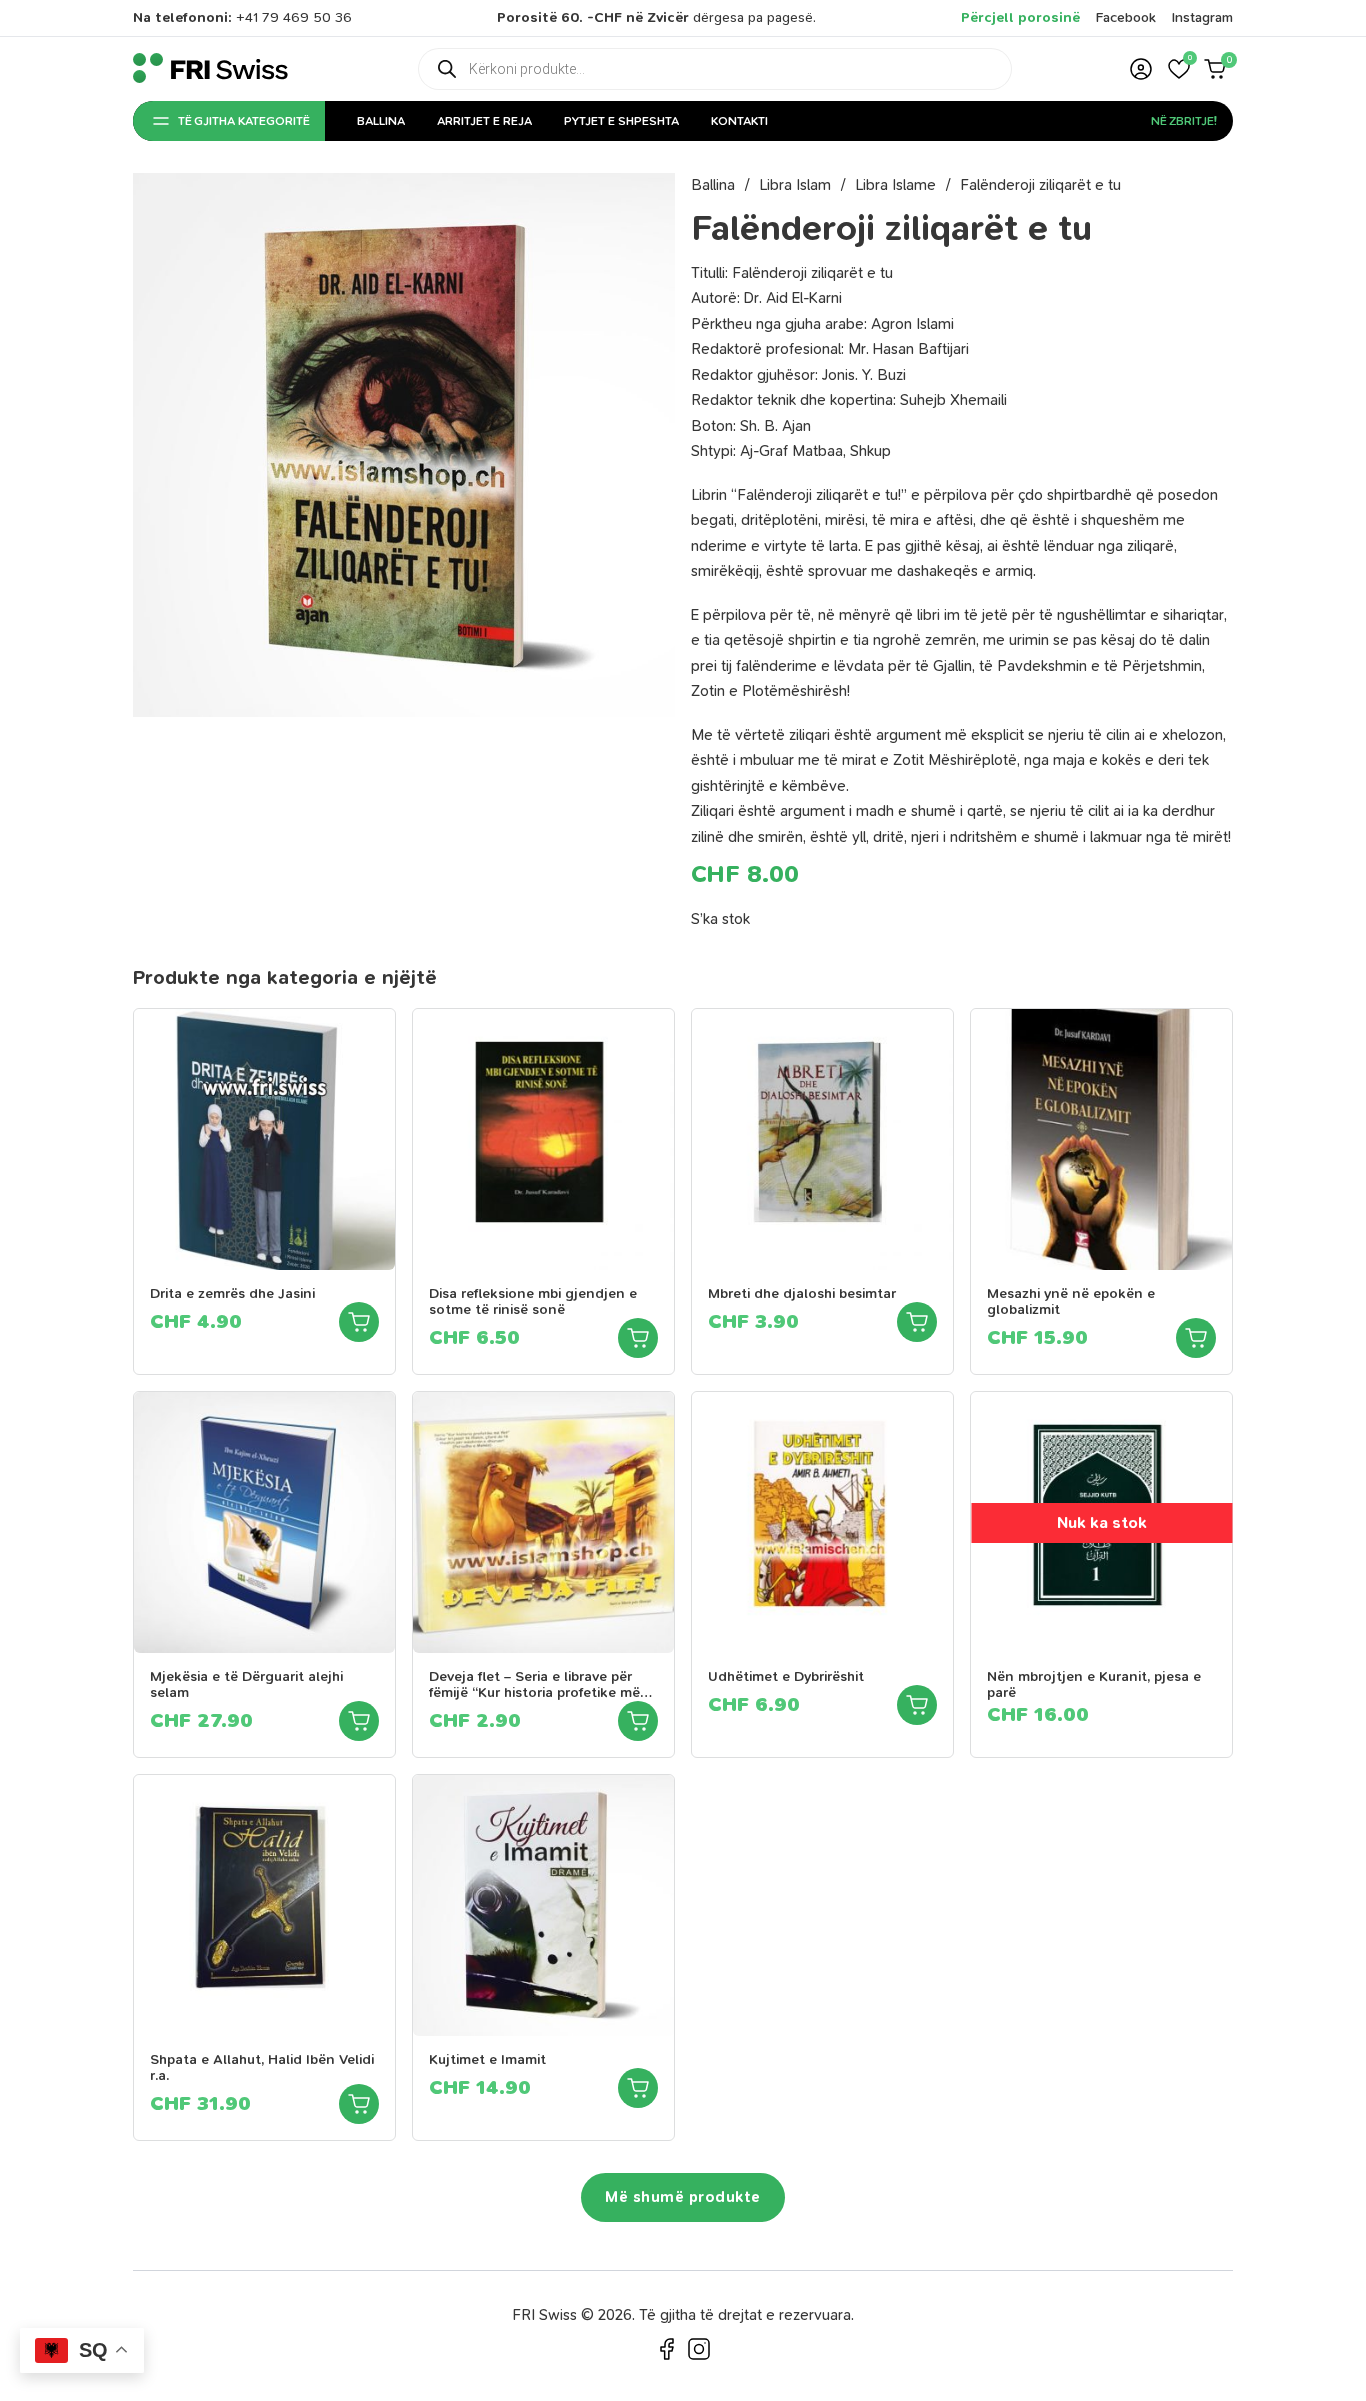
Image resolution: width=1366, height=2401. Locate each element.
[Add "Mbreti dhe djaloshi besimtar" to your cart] (917, 1322)
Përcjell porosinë (1020, 17)
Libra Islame (895, 185)
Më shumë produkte (683, 2197)
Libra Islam (795, 185)
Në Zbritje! (1184, 121)
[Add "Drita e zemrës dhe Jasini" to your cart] (359, 1322)
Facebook (1126, 17)
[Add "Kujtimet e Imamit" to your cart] (638, 2088)
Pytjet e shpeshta (621, 121)
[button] (1179, 69)
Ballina (381, 121)
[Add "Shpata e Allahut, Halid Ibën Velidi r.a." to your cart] (359, 2104)
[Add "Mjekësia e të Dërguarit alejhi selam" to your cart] (359, 1721)
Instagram (1202, 17)
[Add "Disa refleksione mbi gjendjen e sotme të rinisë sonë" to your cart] (638, 1338)
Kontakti (739, 121)
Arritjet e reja (484, 121)
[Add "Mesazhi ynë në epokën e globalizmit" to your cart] (1196, 1338)
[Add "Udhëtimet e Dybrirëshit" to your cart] (917, 1705)
